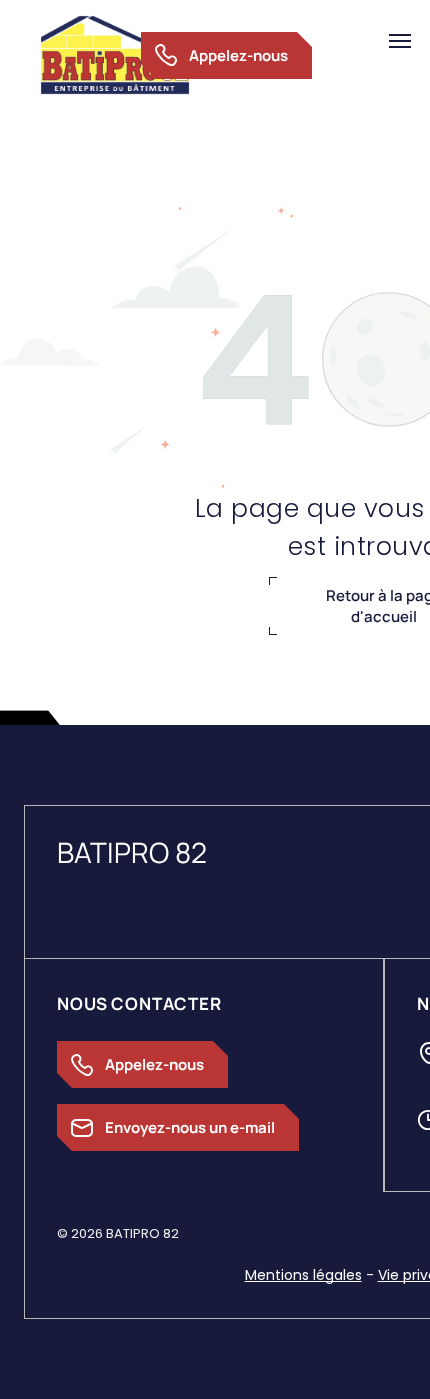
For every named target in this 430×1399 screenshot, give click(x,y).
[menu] (400, 41)
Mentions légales (303, 1275)
